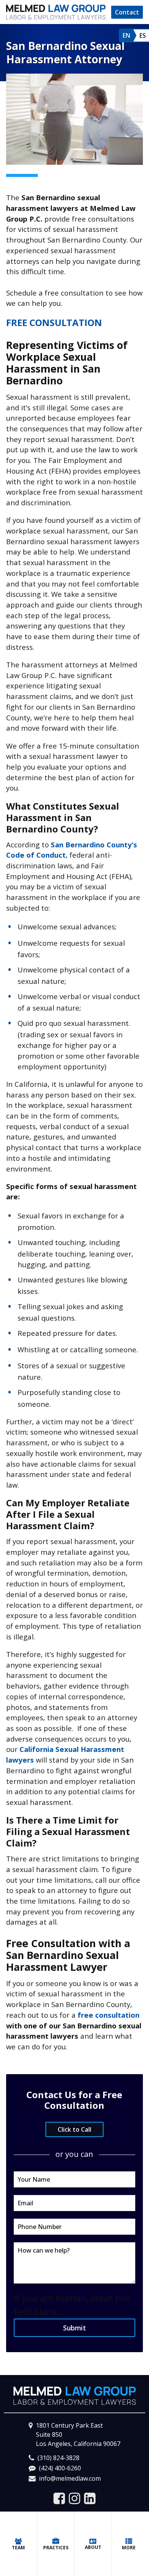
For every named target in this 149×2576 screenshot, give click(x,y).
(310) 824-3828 (58, 2458)
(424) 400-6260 (60, 2468)
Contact (127, 12)
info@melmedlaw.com (70, 2478)
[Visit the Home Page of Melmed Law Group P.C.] (56, 12)
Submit (74, 2328)
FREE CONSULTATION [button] (54, 322)
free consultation (109, 2015)
